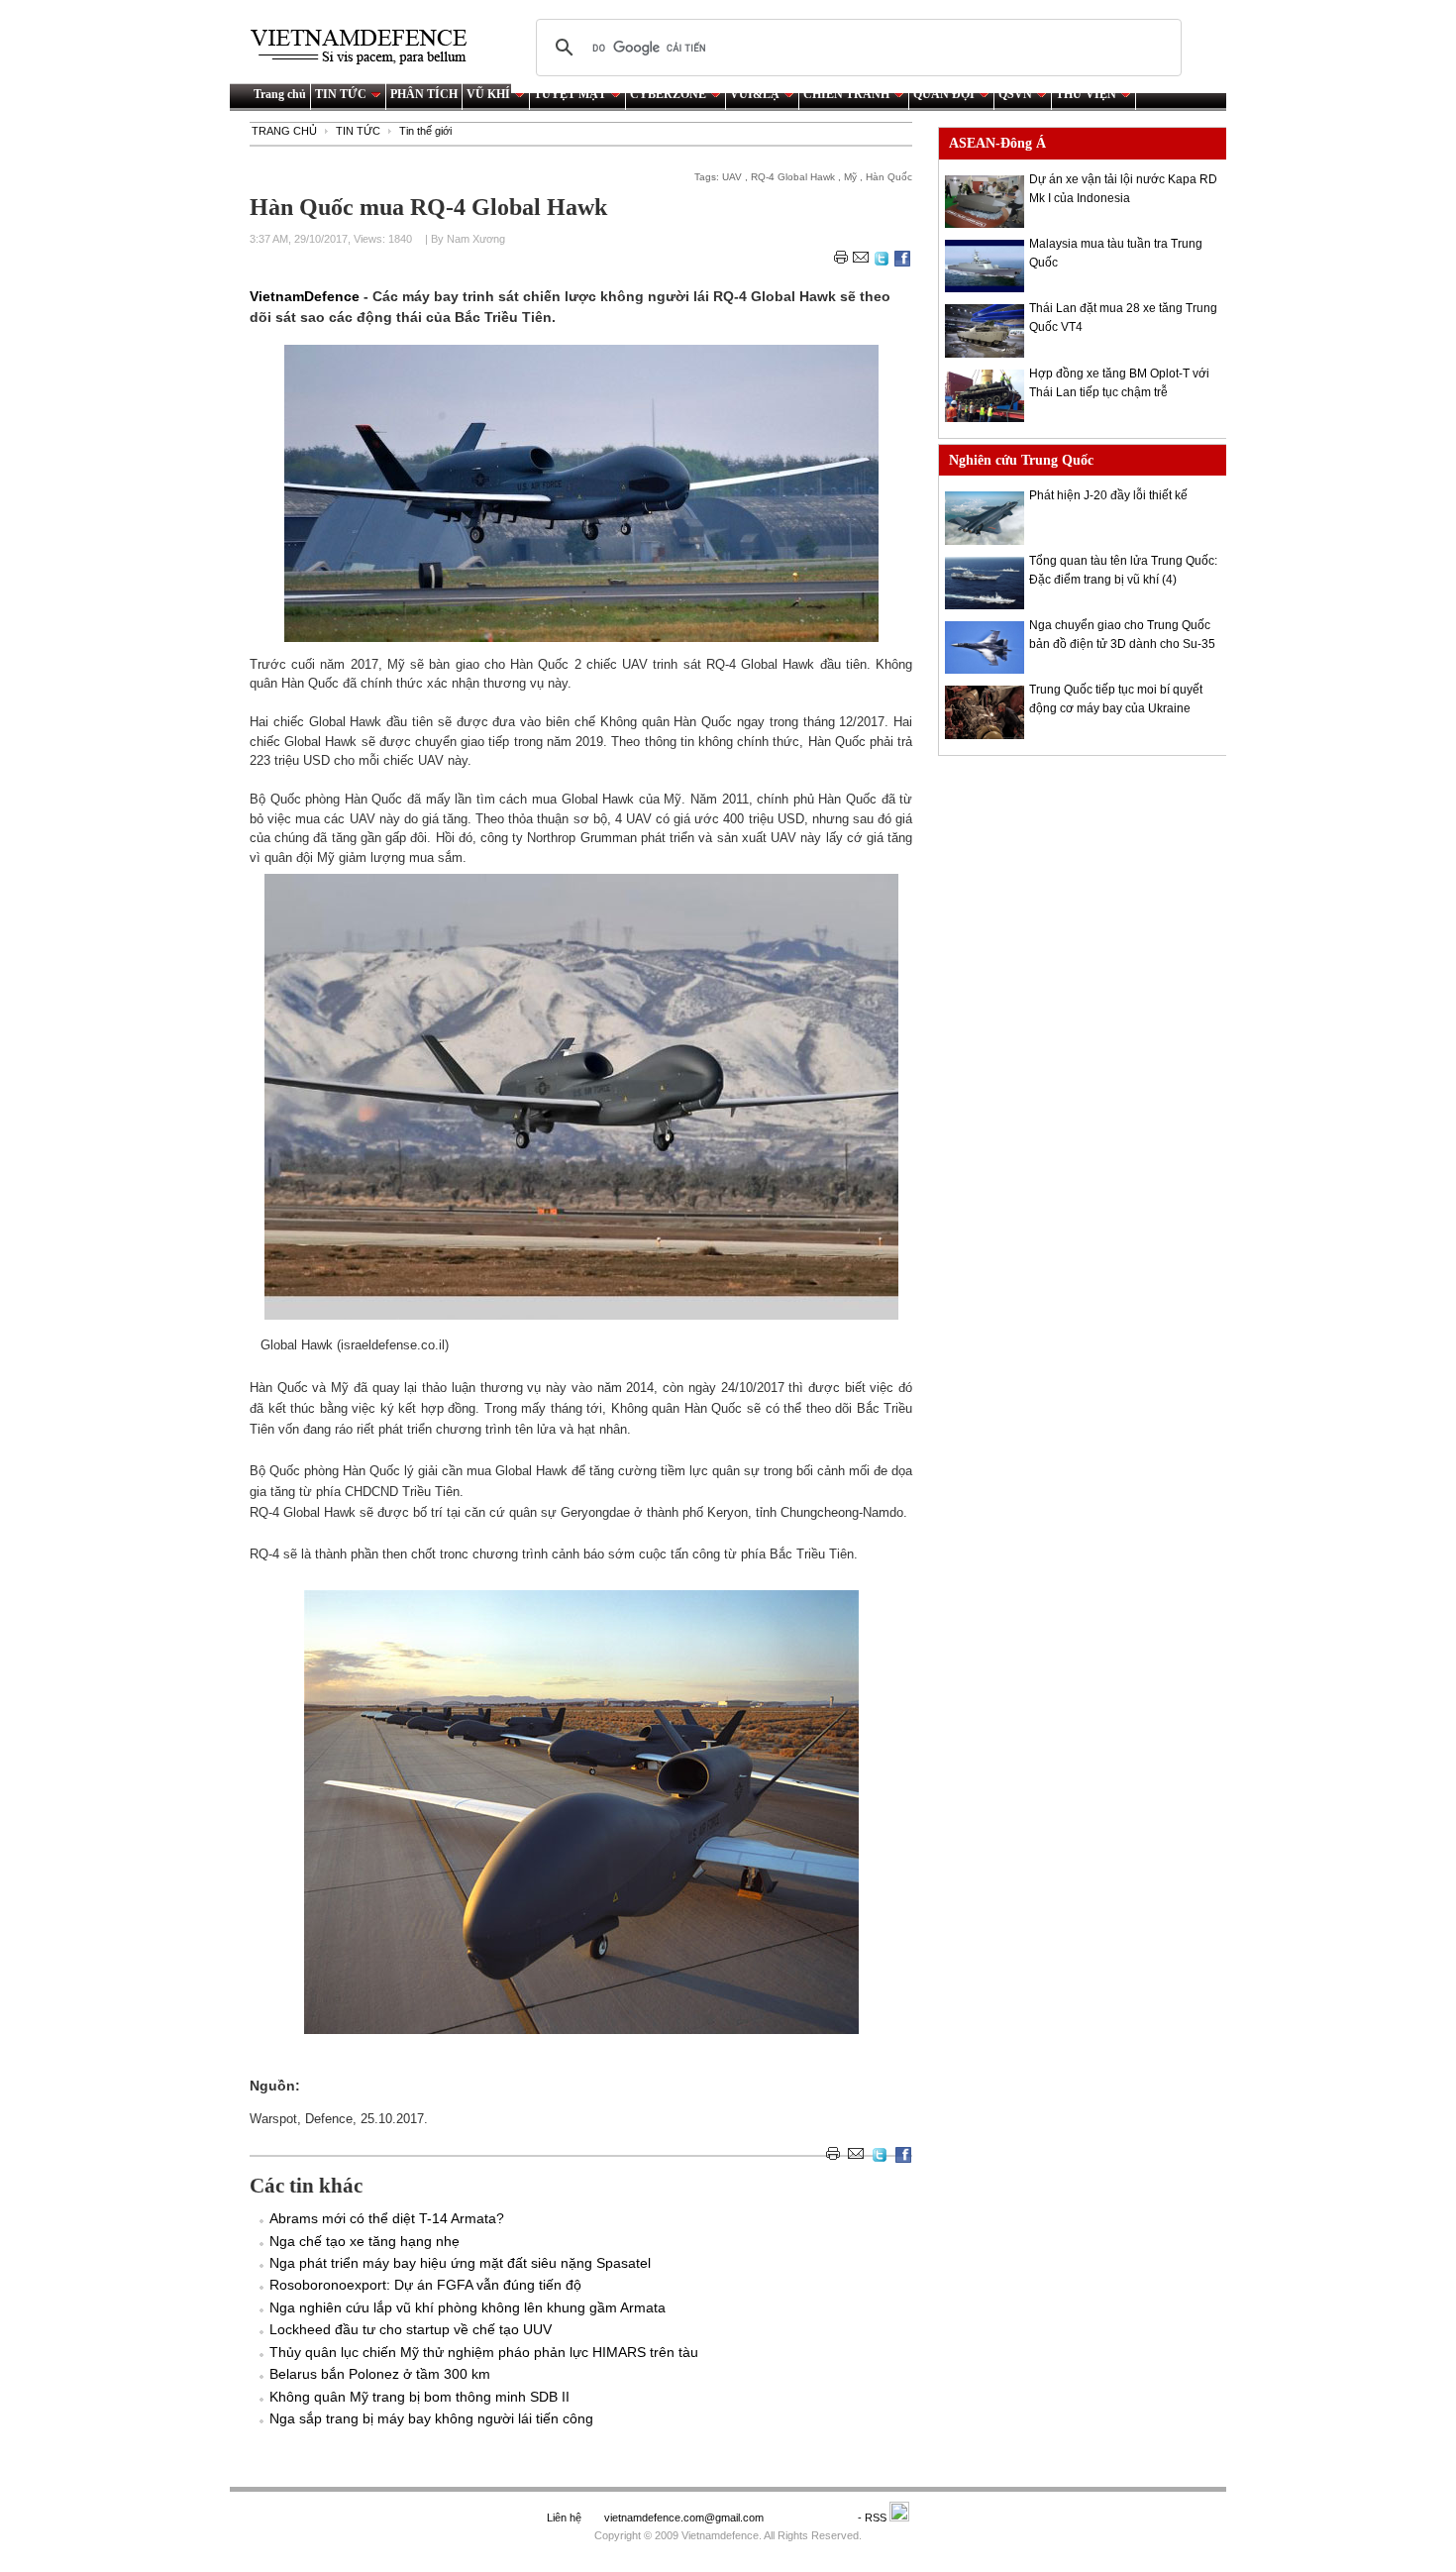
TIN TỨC (341, 94)
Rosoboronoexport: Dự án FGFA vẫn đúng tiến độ (425, 2285)
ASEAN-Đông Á (997, 143)
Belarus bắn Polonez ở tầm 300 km (380, 2374)
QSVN (1015, 94)
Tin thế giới (425, 131)
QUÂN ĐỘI (944, 94)
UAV (732, 177)
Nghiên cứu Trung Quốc (1021, 460)
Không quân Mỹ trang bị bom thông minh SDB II (419, 2397)
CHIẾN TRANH (846, 94)
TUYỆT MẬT (570, 94)
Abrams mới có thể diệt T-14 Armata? (387, 2218)
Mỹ (850, 177)
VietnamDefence (307, 296)
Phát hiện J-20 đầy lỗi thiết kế (1108, 495)
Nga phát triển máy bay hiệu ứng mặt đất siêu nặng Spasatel (460, 2263)
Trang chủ (280, 94)
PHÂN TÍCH (424, 94)
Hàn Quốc (889, 177)
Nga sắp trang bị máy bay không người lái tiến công (431, 2418)
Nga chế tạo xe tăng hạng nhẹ (364, 2241)
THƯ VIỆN (1086, 94)
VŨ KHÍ (488, 94)
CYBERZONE (668, 94)
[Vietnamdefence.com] (367, 47)
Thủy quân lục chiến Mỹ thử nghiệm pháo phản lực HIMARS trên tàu (484, 2352)
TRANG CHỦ (284, 131)
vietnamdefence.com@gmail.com (685, 2518)
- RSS (874, 2518)
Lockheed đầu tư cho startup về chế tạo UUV (411, 2329)
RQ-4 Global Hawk (793, 177)
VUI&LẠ (755, 94)
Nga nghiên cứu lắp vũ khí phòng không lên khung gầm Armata (468, 2307)
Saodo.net (812, 2518)
